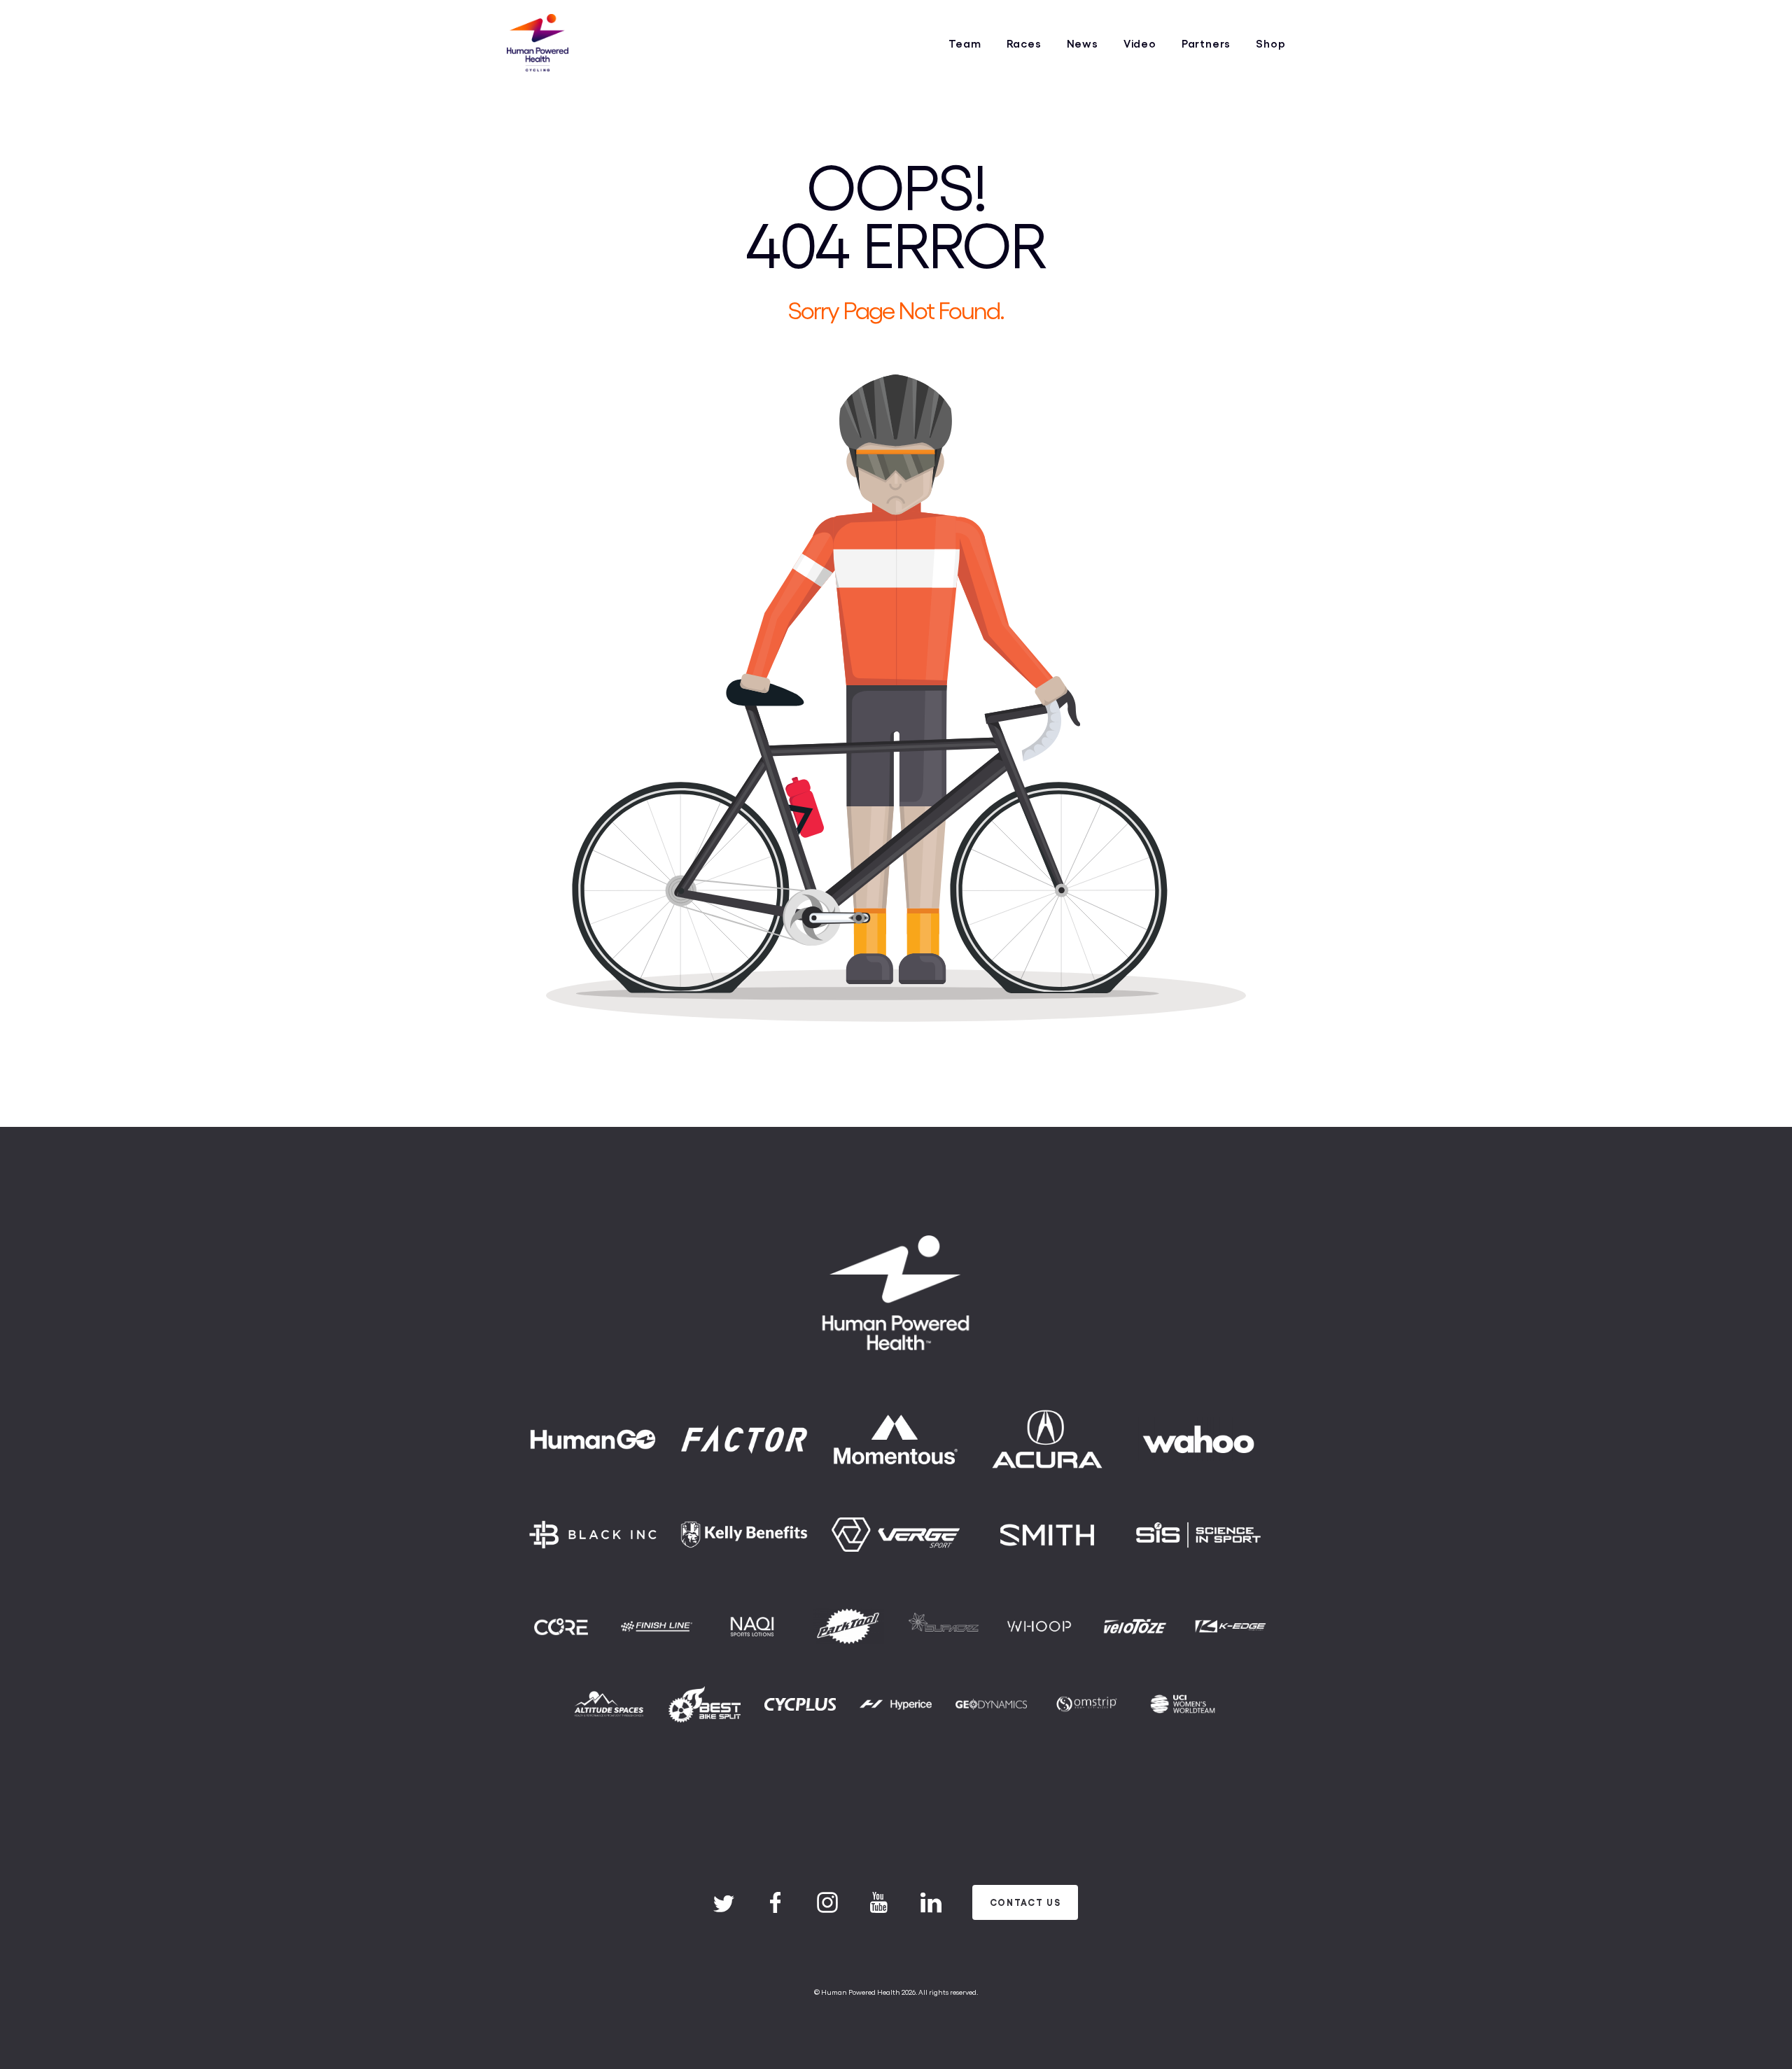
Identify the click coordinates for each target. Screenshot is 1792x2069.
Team (965, 43)
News (1083, 43)
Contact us (1025, 1902)
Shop (1270, 43)
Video (1140, 43)
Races (1024, 43)
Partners (1206, 43)
